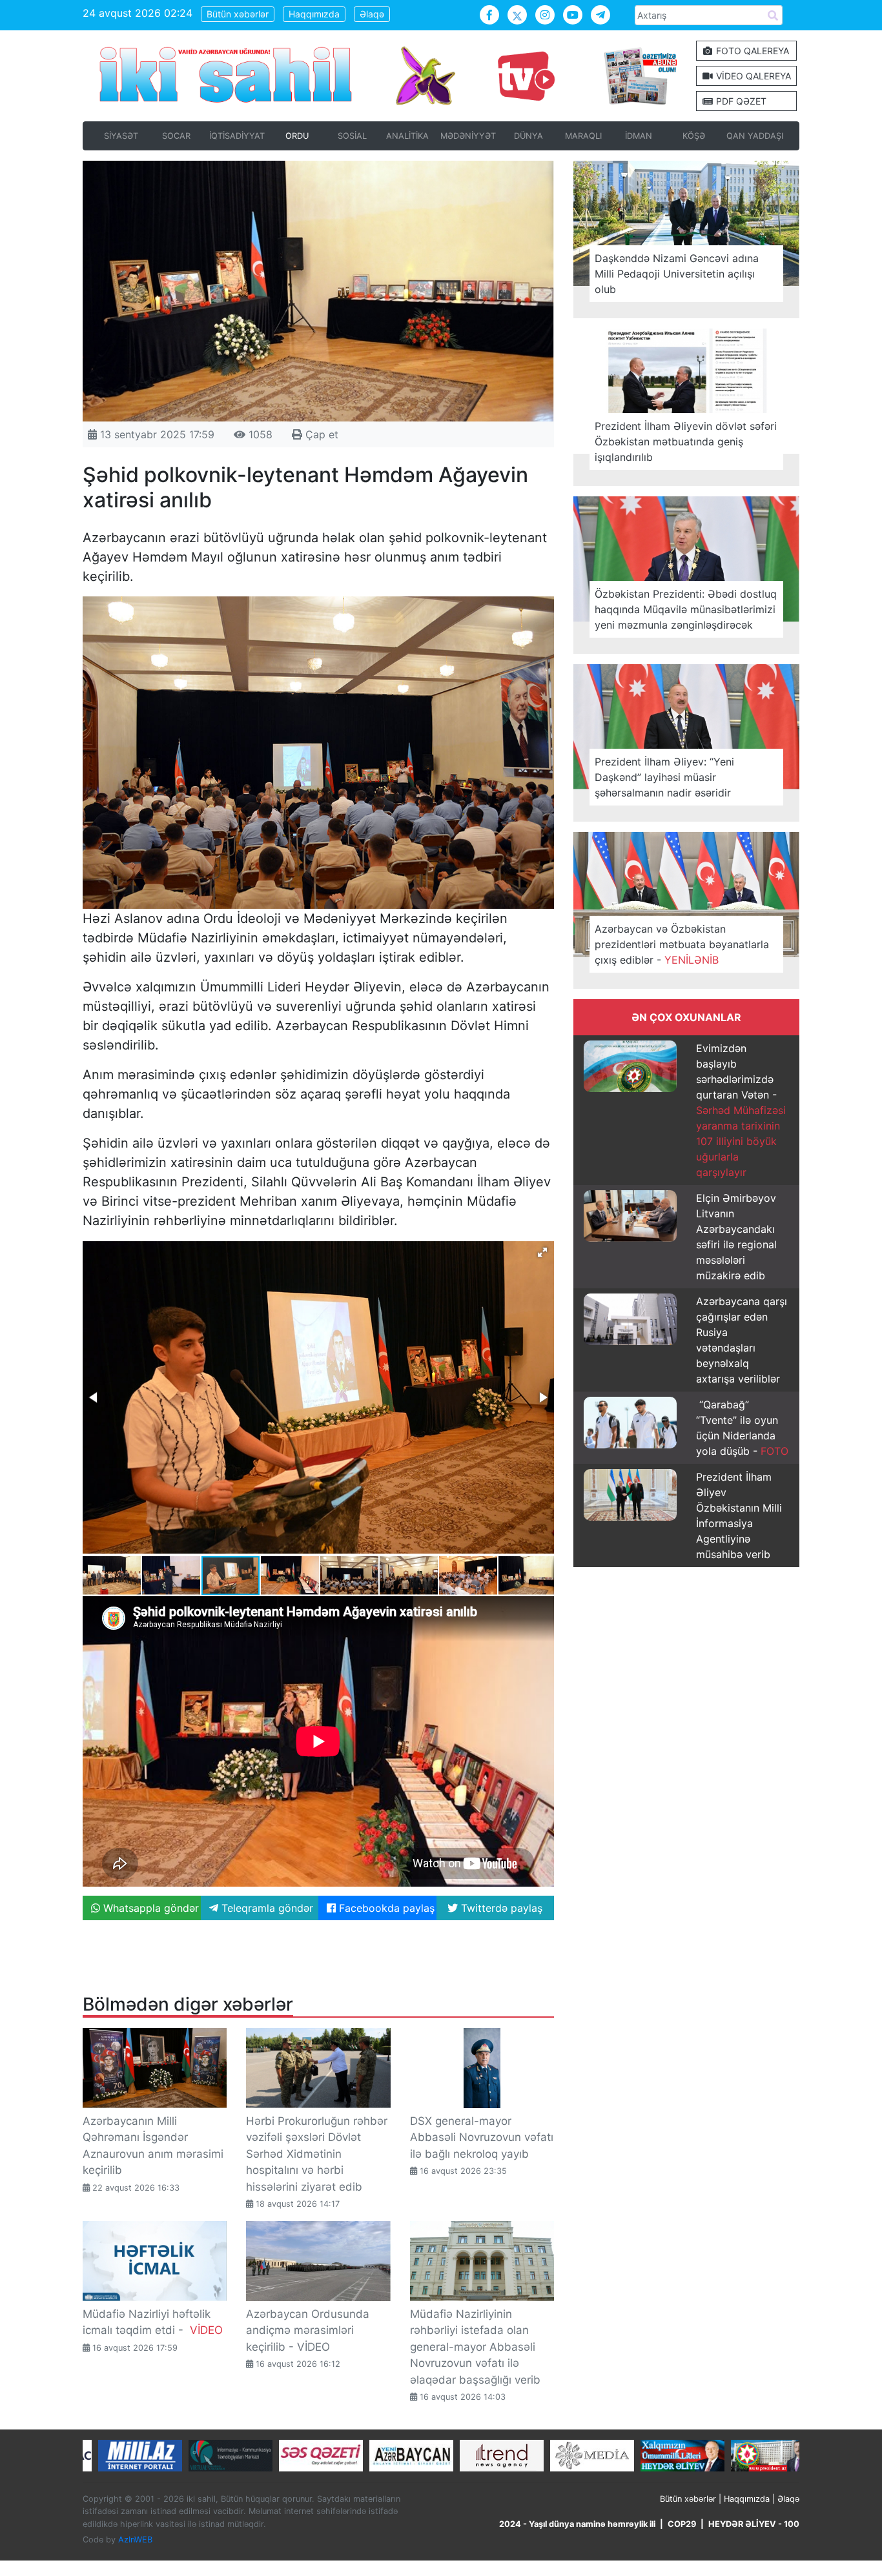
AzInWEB (135, 2540)
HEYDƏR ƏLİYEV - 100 (754, 2524)
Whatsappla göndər (149, 1908)
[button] (542, 1252)
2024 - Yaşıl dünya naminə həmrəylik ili (577, 2524)
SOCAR (176, 136)
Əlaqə (372, 14)
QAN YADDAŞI (755, 136)
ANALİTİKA (407, 136)
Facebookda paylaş (385, 1908)
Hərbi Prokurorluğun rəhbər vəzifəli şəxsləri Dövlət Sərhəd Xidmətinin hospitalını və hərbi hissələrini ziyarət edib (317, 2154)
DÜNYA (528, 136)
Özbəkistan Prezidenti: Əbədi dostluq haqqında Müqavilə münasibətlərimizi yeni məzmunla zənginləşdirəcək (686, 609)
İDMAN (639, 136)
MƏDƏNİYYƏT (468, 136)
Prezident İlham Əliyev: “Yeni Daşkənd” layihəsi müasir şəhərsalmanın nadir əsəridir (664, 777)
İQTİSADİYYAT (237, 136)
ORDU (297, 136)
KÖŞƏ (694, 136)
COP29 (682, 2524)
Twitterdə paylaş (500, 1908)
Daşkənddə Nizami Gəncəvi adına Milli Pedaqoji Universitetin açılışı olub (677, 274)
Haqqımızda (314, 14)
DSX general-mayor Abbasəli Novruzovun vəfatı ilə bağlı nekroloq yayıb (482, 2137)
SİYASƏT (121, 136)
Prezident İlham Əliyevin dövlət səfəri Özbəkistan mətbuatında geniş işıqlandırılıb (686, 441)
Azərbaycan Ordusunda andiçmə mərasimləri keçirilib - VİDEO (308, 2330)
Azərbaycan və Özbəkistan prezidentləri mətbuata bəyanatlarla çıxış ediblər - (682, 944)
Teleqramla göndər (266, 1908)
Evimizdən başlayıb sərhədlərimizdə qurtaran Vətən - (741, 1110)
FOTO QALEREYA (751, 51)
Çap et (320, 434)
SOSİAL (352, 136)
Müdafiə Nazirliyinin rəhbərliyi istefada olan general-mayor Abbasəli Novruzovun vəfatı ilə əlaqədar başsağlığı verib (475, 2347)
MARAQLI (583, 136)
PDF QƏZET (740, 101)
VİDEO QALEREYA (752, 76)
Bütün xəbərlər (238, 14)
